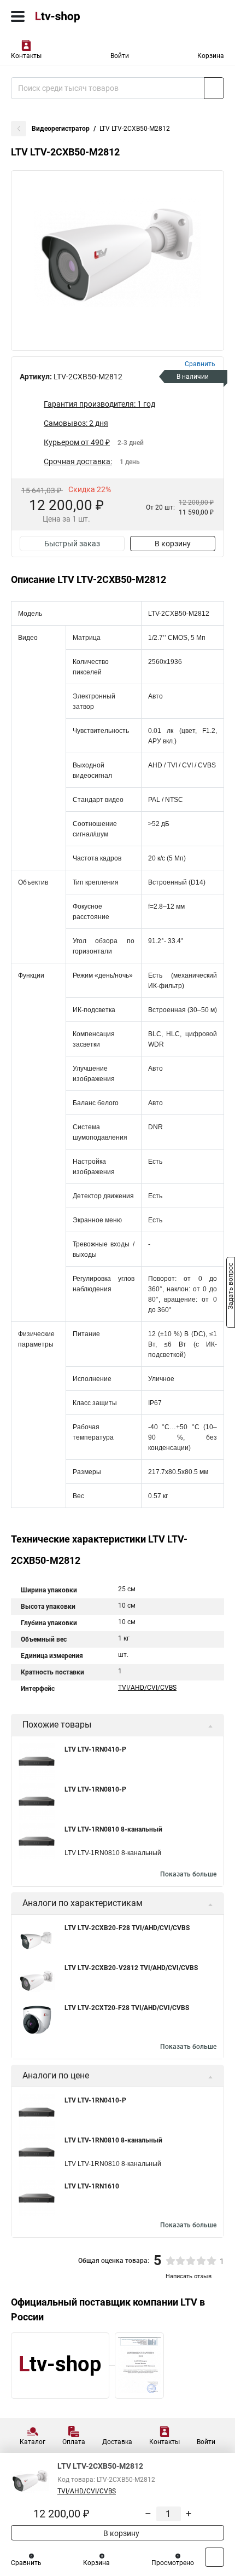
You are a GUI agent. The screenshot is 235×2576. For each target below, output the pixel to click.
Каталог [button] (33, 2442)
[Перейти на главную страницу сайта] (82, 16)
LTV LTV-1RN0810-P (95, 1789)
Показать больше (188, 1874)
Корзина (211, 56)
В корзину (173, 544)
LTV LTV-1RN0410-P (95, 1749)
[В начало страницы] (215, 2557)
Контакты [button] (26, 56)
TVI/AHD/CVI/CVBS (147, 1688)
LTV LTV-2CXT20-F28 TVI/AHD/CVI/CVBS (127, 2008)
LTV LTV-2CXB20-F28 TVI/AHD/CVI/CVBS (127, 1928)
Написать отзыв (189, 2276)
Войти (120, 56)
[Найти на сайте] (214, 88)
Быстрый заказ (72, 544)
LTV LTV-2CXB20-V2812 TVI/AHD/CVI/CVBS (131, 1968)
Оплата (74, 2442)
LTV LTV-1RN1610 (92, 2186)
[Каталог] (18, 16)
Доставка (117, 2442)
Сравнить (26, 2563)
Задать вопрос (231, 1287)
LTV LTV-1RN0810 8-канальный (113, 1829)
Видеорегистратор (61, 129)
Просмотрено (173, 2563)
